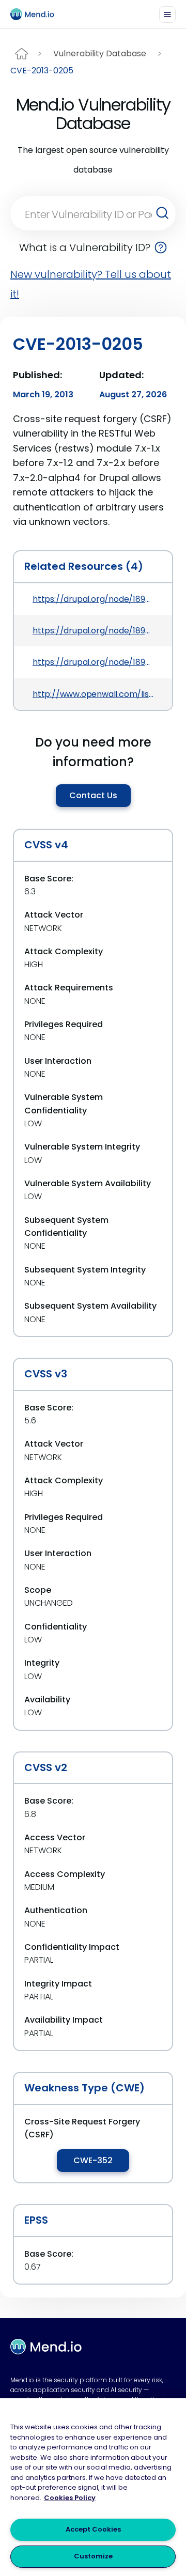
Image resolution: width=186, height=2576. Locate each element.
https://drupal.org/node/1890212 (93, 599)
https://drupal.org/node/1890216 (93, 662)
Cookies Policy (70, 2498)
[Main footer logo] (46, 2347)
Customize (93, 2556)
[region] (93, 2487)
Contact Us (93, 795)
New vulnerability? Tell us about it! (91, 284)
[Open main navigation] (167, 14)
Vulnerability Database (100, 53)
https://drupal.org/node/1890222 (93, 631)
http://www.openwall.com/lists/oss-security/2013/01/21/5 (93, 694)
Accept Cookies (93, 2529)
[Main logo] (37, 14)
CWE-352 (93, 2160)
